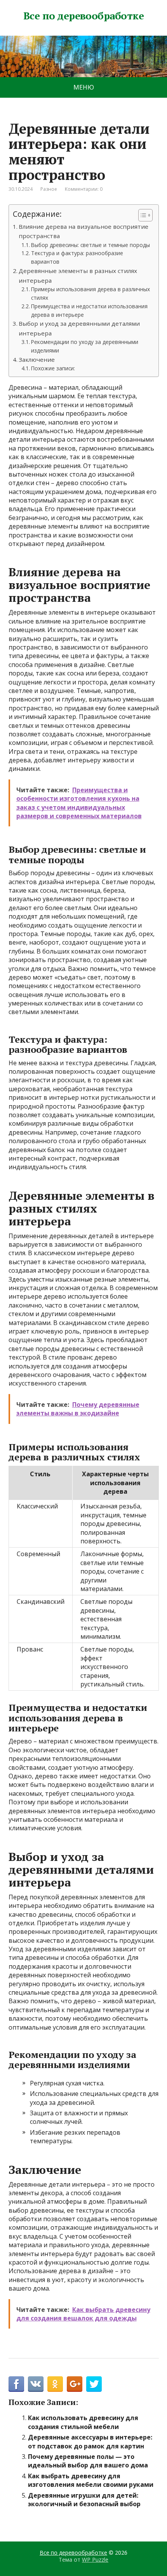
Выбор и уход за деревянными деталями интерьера (79, 328)
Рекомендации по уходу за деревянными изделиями (85, 346)
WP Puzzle (95, 2560)
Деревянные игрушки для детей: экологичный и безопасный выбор (84, 2500)
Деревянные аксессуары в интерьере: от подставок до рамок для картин (90, 2441)
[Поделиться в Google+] (75, 2384)
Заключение (37, 359)
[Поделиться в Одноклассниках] (55, 2384)
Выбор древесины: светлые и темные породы (90, 245)
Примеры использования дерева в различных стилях (90, 293)
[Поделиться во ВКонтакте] (36, 2384)
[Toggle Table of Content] (142, 215)
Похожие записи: (53, 368)
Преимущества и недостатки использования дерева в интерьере (89, 310)
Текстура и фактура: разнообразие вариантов (77, 257)
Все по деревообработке (84, 16)
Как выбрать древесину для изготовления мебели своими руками (91, 2480)
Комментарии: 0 (84, 189)
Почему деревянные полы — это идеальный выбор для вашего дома (88, 2461)
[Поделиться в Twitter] (94, 2384)
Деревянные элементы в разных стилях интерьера (78, 275)
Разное (49, 189)
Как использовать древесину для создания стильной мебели (83, 2422)
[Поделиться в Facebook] (16, 2384)
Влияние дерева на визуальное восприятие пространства (83, 231)
